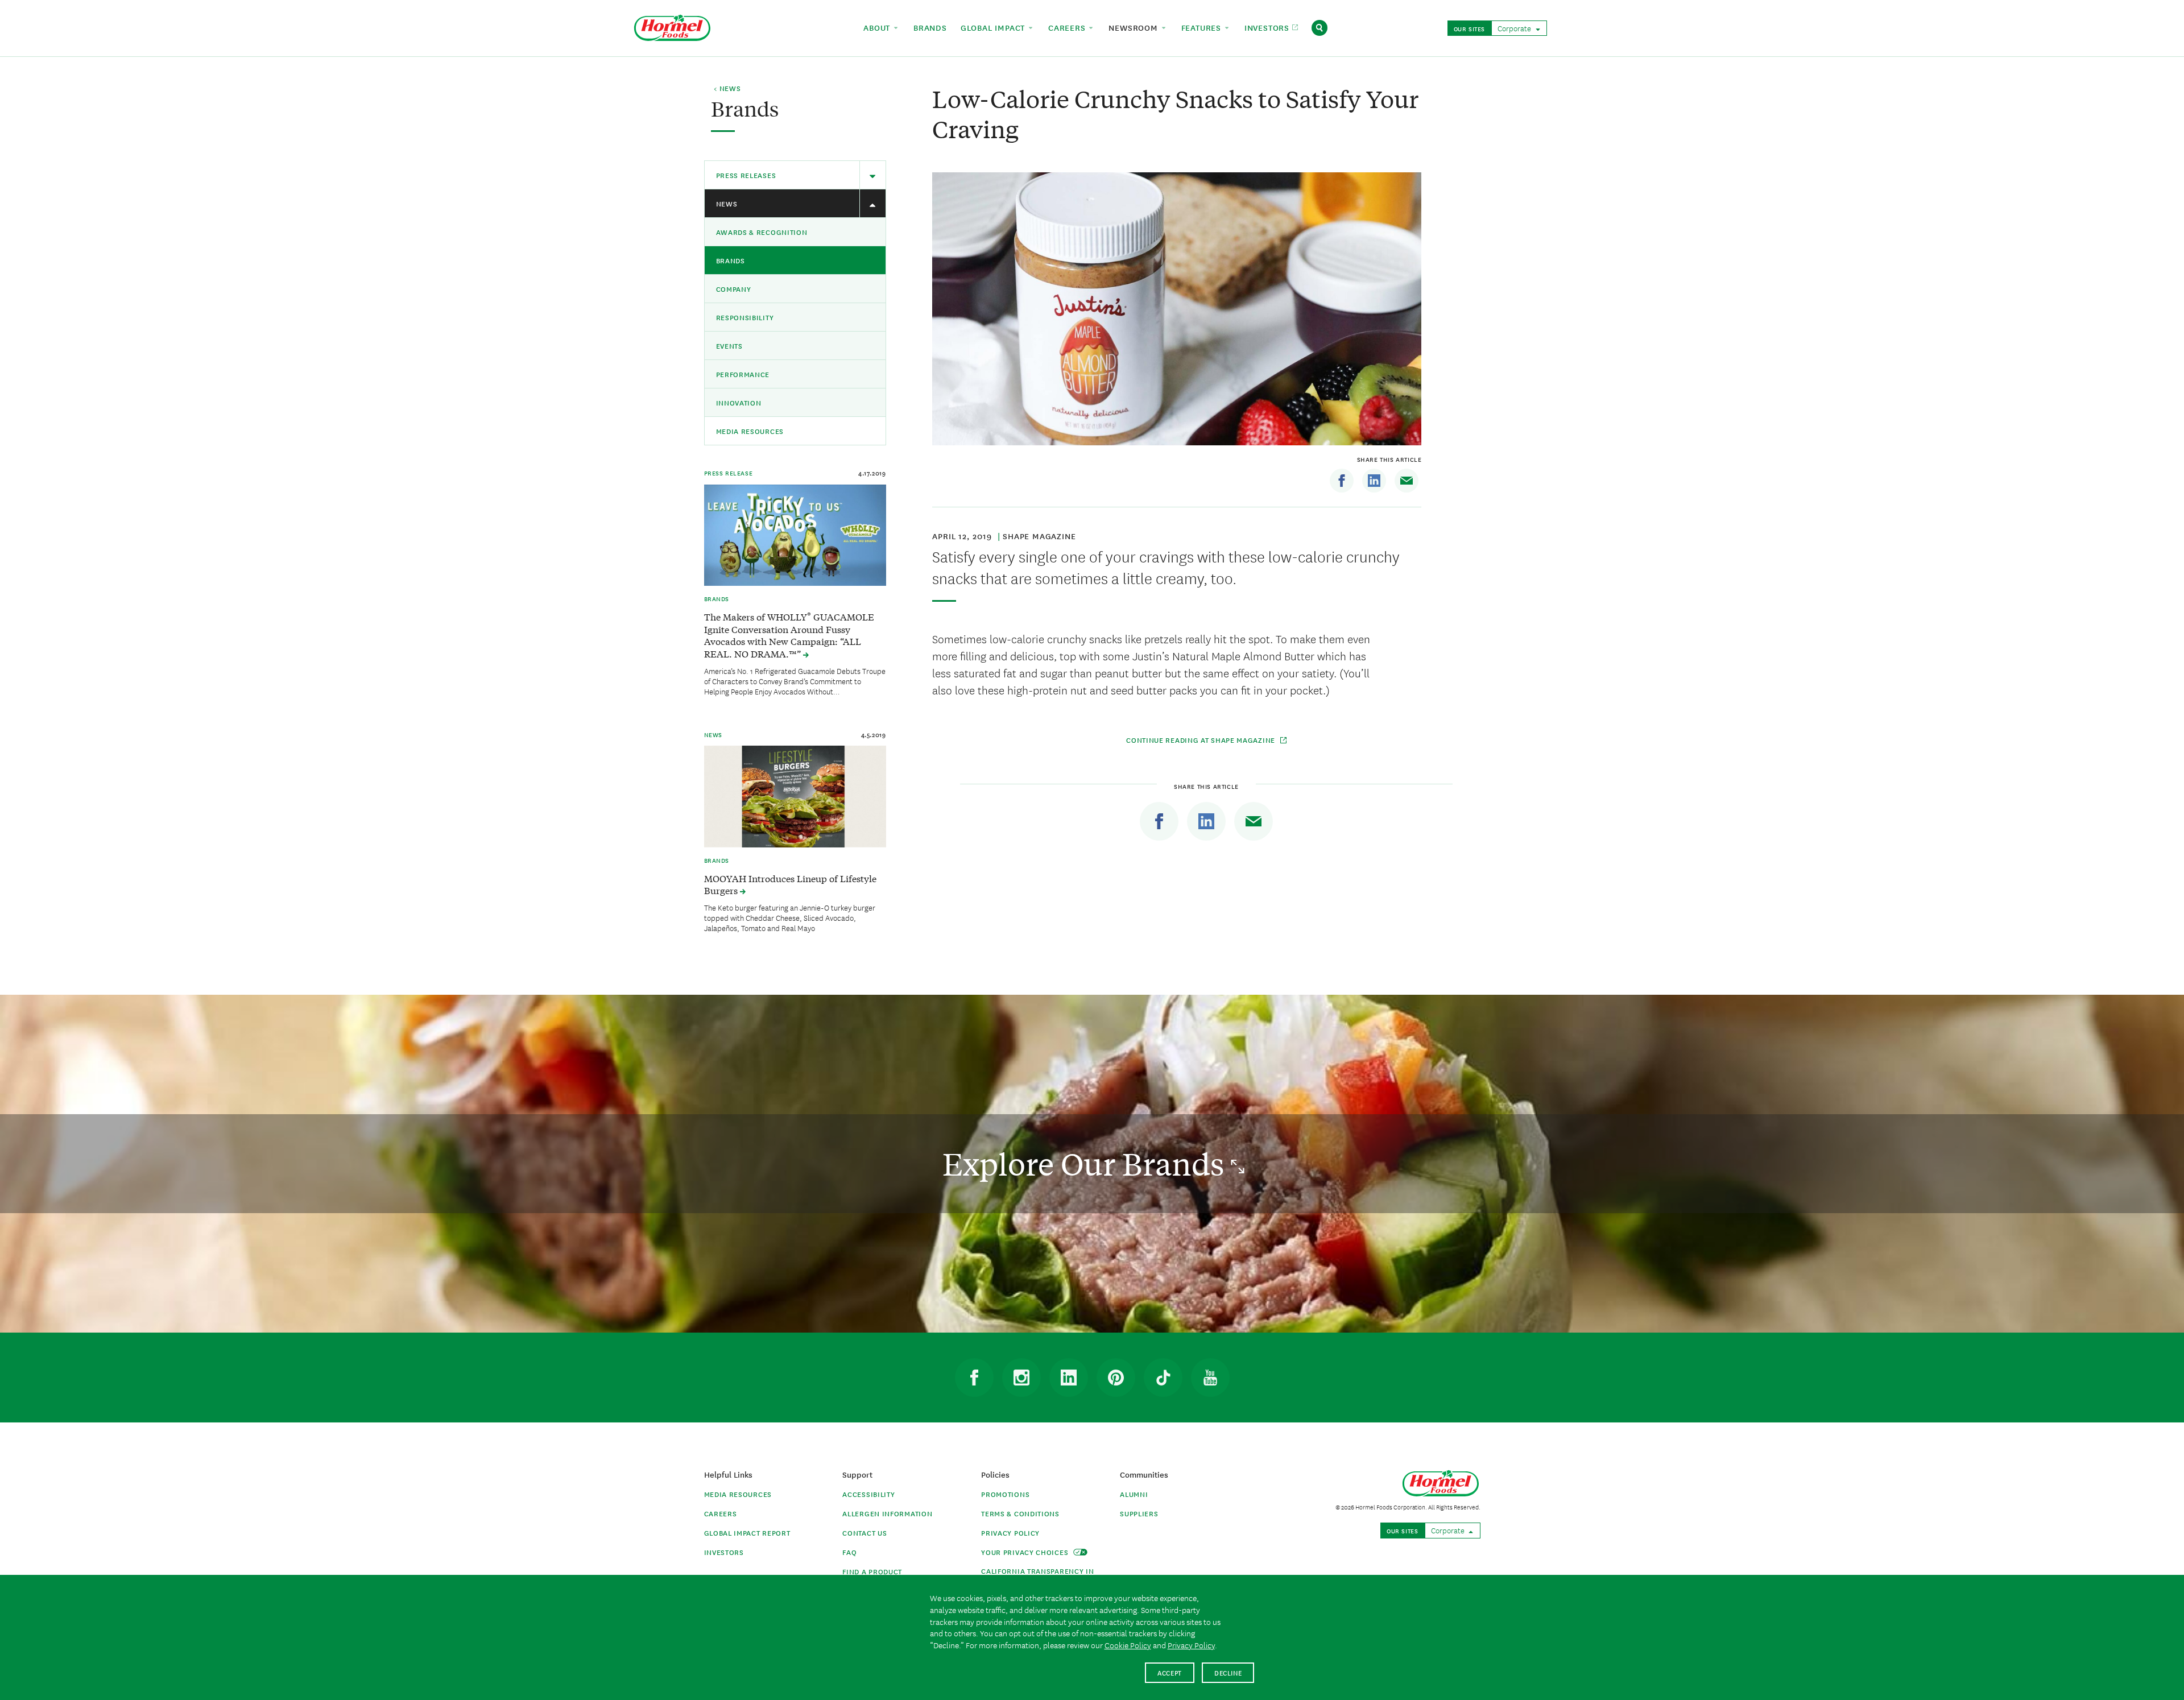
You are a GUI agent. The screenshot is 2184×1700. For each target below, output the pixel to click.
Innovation (739, 402)
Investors (724, 1552)
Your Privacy (1026, 1552)
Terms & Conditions (1020, 1513)
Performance (743, 374)
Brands (731, 260)
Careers (721, 1513)
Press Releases (746, 175)
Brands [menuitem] (930, 27)
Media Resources (750, 431)
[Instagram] (1021, 1378)
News (727, 203)
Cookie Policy (1128, 1645)
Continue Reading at (1202, 740)
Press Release (729, 473)
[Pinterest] (1116, 1378)
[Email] (1407, 481)
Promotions (1005, 1494)
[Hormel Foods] (672, 26)
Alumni (1134, 1494)
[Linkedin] (1374, 481)
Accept (1170, 1672)
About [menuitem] (878, 27)
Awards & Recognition (762, 232)
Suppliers (1139, 1513)
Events (729, 346)
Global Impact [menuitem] (994, 27)
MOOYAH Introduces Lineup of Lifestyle (790, 884)
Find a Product (872, 1571)
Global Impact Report (747, 1533)
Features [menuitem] (1203, 27)
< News (727, 89)
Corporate (1515, 28)
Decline (1228, 1672)
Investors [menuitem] (1268, 27)
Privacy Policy (1010, 1533)
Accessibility (868, 1494)
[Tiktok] (1163, 1378)
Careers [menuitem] (1068, 27)
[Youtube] (1210, 1378)
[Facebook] (1342, 481)
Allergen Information (887, 1513)
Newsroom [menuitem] (1134, 27)
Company (734, 289)
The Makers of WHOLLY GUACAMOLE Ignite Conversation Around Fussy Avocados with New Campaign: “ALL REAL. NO (789, 635)
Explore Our (1087, 1163)
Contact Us (864, 1533)
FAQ (849, 1552)
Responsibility (745, 317)
